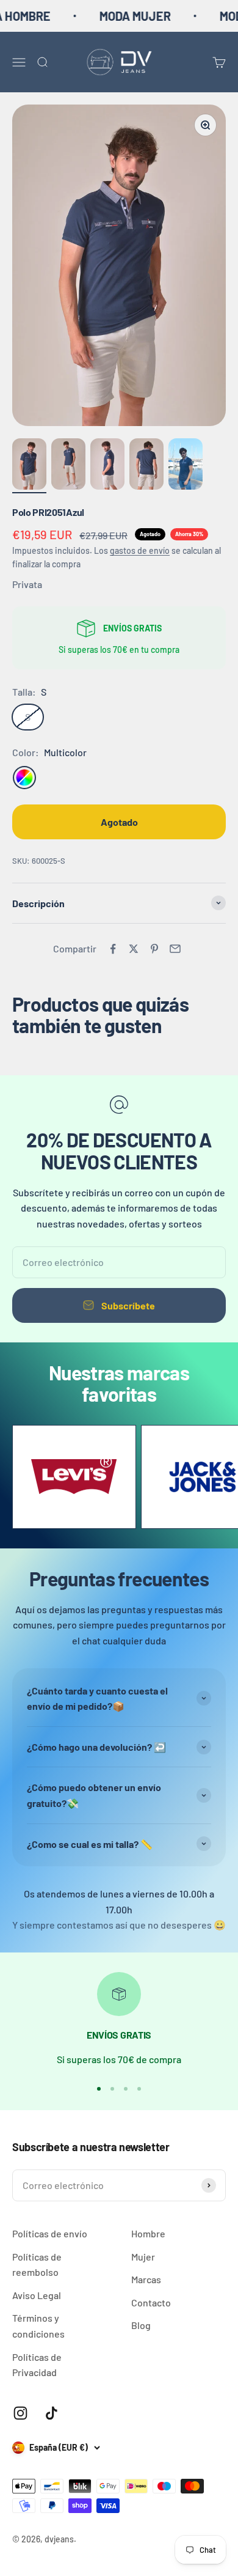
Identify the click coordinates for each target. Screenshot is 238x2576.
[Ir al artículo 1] (29, 466)
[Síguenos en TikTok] (52, 2413)
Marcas (146, 2279)
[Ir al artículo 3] (107, 466)
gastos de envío (140, 550)
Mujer (143, 2257)
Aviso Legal (37, 2295)
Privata (27, 584)
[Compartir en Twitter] (134, 949)
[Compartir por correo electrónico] (175, 949)
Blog (141, 2325)
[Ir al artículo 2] (68, 466)
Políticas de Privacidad (37, 2365)
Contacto (151, 2302)
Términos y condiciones (38, 2326)
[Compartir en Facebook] (113, 949)
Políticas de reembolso (37, 2265)
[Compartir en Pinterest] (154, 949)
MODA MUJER (122, 16)
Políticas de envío (50, 2233)
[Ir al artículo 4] (146, 466)
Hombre (148, 2233)
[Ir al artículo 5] (186, 466)
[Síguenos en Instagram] (20, 2413)
